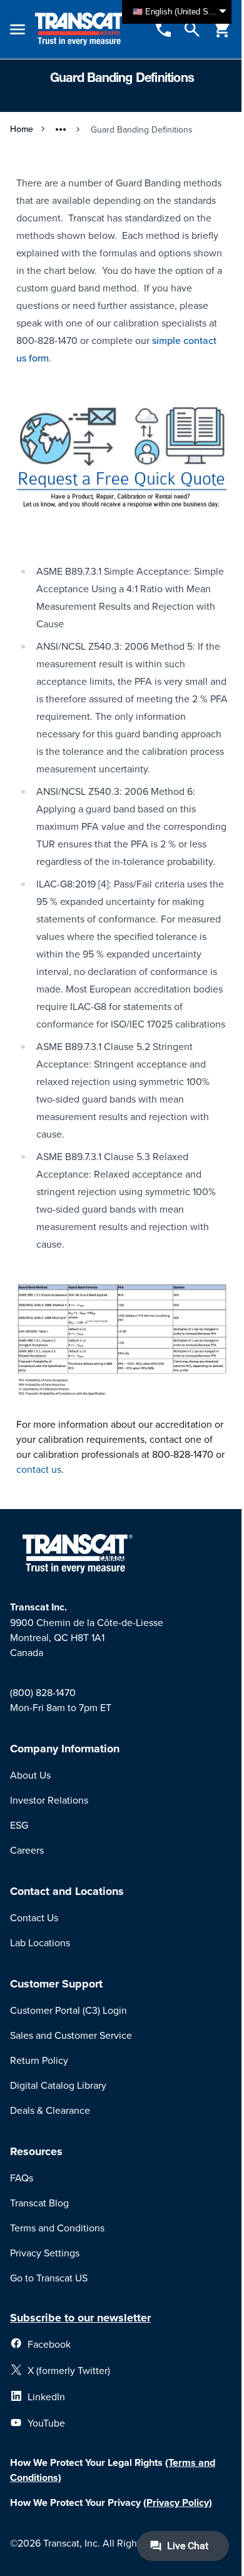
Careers (27, 1850)
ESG (19, 1825)
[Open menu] (18, 29)
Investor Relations (49, 1800)
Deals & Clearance (50, 2110)
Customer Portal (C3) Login (69, 2010)
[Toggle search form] (192, 29)
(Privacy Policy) (178, 2503)
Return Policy (39, 2060)
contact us (39, 1469)
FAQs (22, 2178)
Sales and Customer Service (71, 2035)
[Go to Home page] (81, 29)
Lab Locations (40, 1942)
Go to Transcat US (49, 2278)
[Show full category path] (61, 129)
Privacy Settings (45, 2253)
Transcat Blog (39, 2203)
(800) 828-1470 (43, 1692)
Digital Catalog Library (58, 2085)
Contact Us (34, 1917)
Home (22, 129)
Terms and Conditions (57, 2228)
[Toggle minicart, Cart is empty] (222, 29)
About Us (30, 1775)
